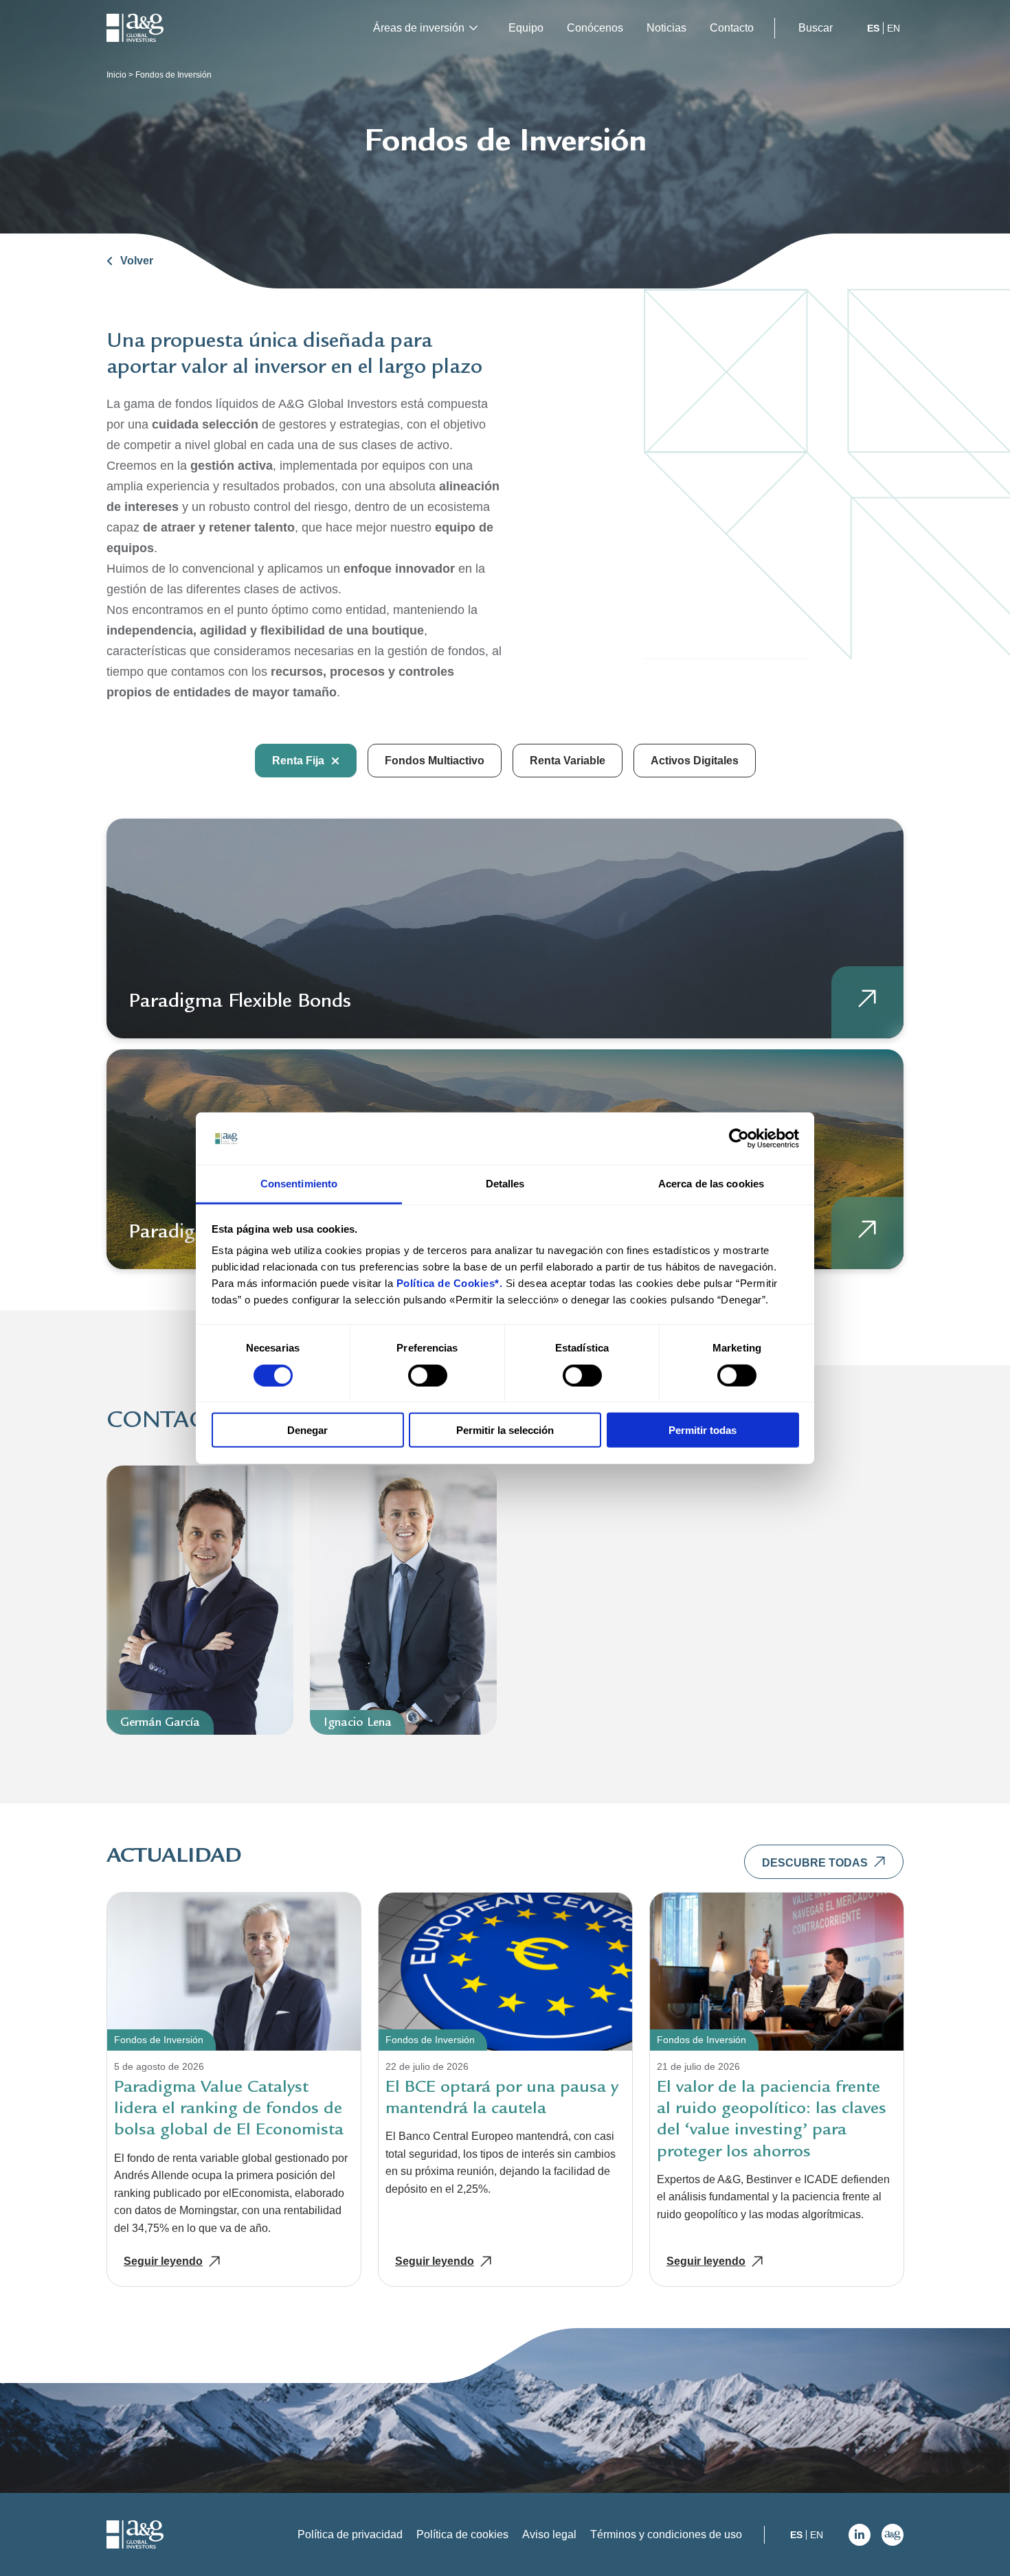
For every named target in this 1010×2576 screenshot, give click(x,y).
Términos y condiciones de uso (666, 2534)
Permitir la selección (505, 1430)
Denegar (307, 1430)
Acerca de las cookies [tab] (711, 1184)
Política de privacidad (350, 2534)
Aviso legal (549, 2534)
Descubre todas (815, 1863)
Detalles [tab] (505, 1184)
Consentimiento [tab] (299, 1184)
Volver (137, 261)
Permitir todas (703, 1430)
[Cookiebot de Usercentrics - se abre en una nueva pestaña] (739, 1139)
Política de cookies (462, 2534)
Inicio (116, 75)
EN (894, 28)
